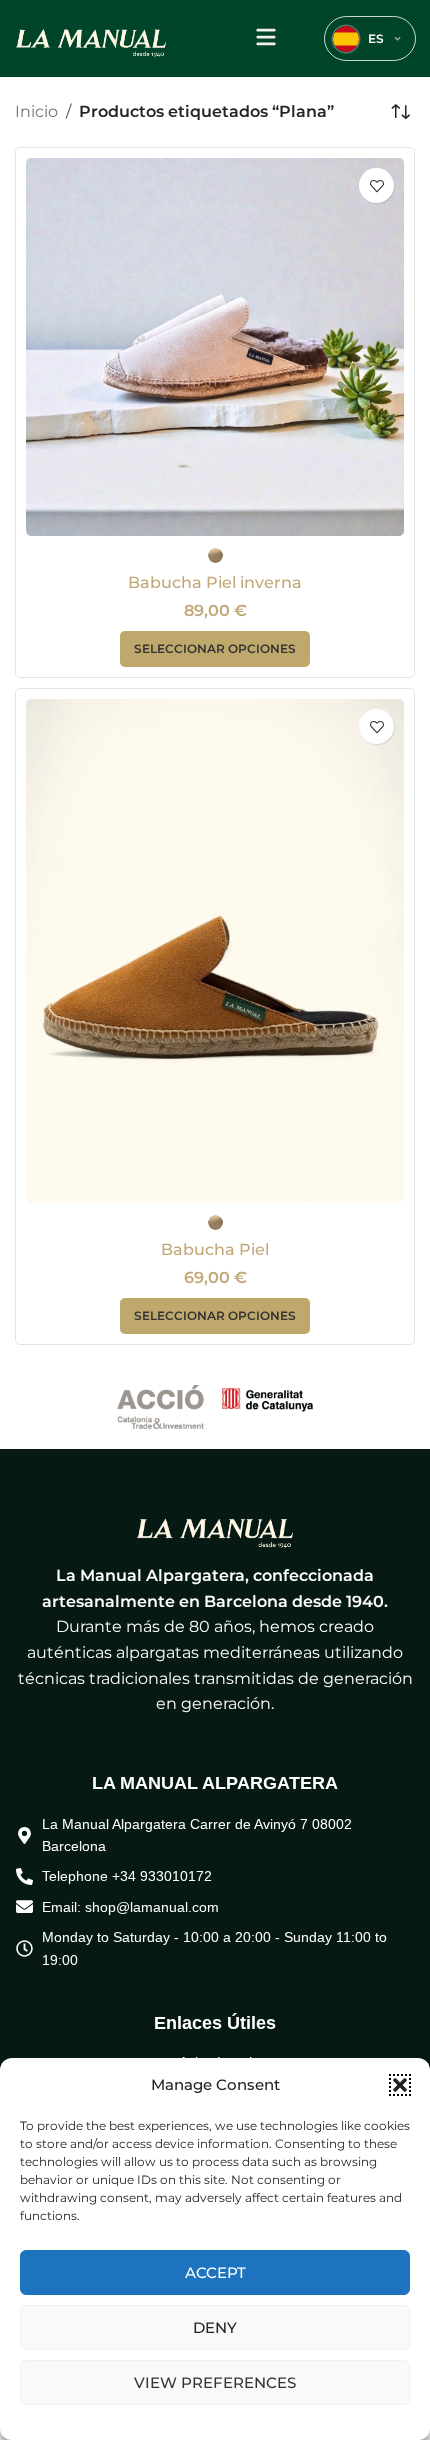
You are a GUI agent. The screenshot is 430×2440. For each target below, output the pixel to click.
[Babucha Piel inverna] (215, 347)
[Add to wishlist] (376, 185)
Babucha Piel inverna (215, 582)
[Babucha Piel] (215, 951)
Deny (215, 2327)
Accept (215, 2272)
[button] (400, 2085)
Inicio (36, 111)
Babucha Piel (215, 1249)
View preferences (215, 2382)
